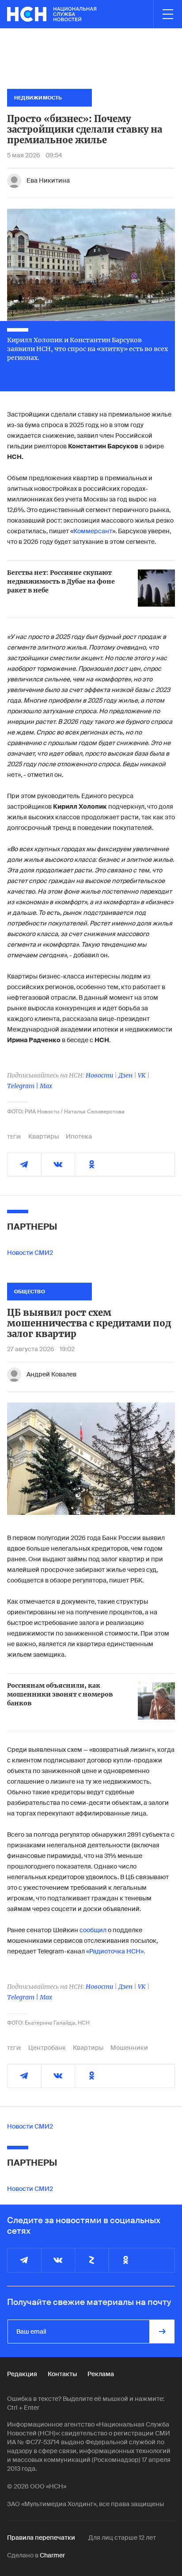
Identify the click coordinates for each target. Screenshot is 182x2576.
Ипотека (79, 1136)
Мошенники (129, 2048)
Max (46, 1086)
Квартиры (44, 1136)
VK (142, 1075)
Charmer (52, 2555)
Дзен (125, 1075)
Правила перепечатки (41, 2538)
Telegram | (23, 1086)
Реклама (101, 2374)
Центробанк (47, 2048)
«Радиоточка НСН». (116, 1951)
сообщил (93, 1930)
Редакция (22, 2374)
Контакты (62, 2374)
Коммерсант (93, 531)
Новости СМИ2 (30, 1253)
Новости (99, 1075)
